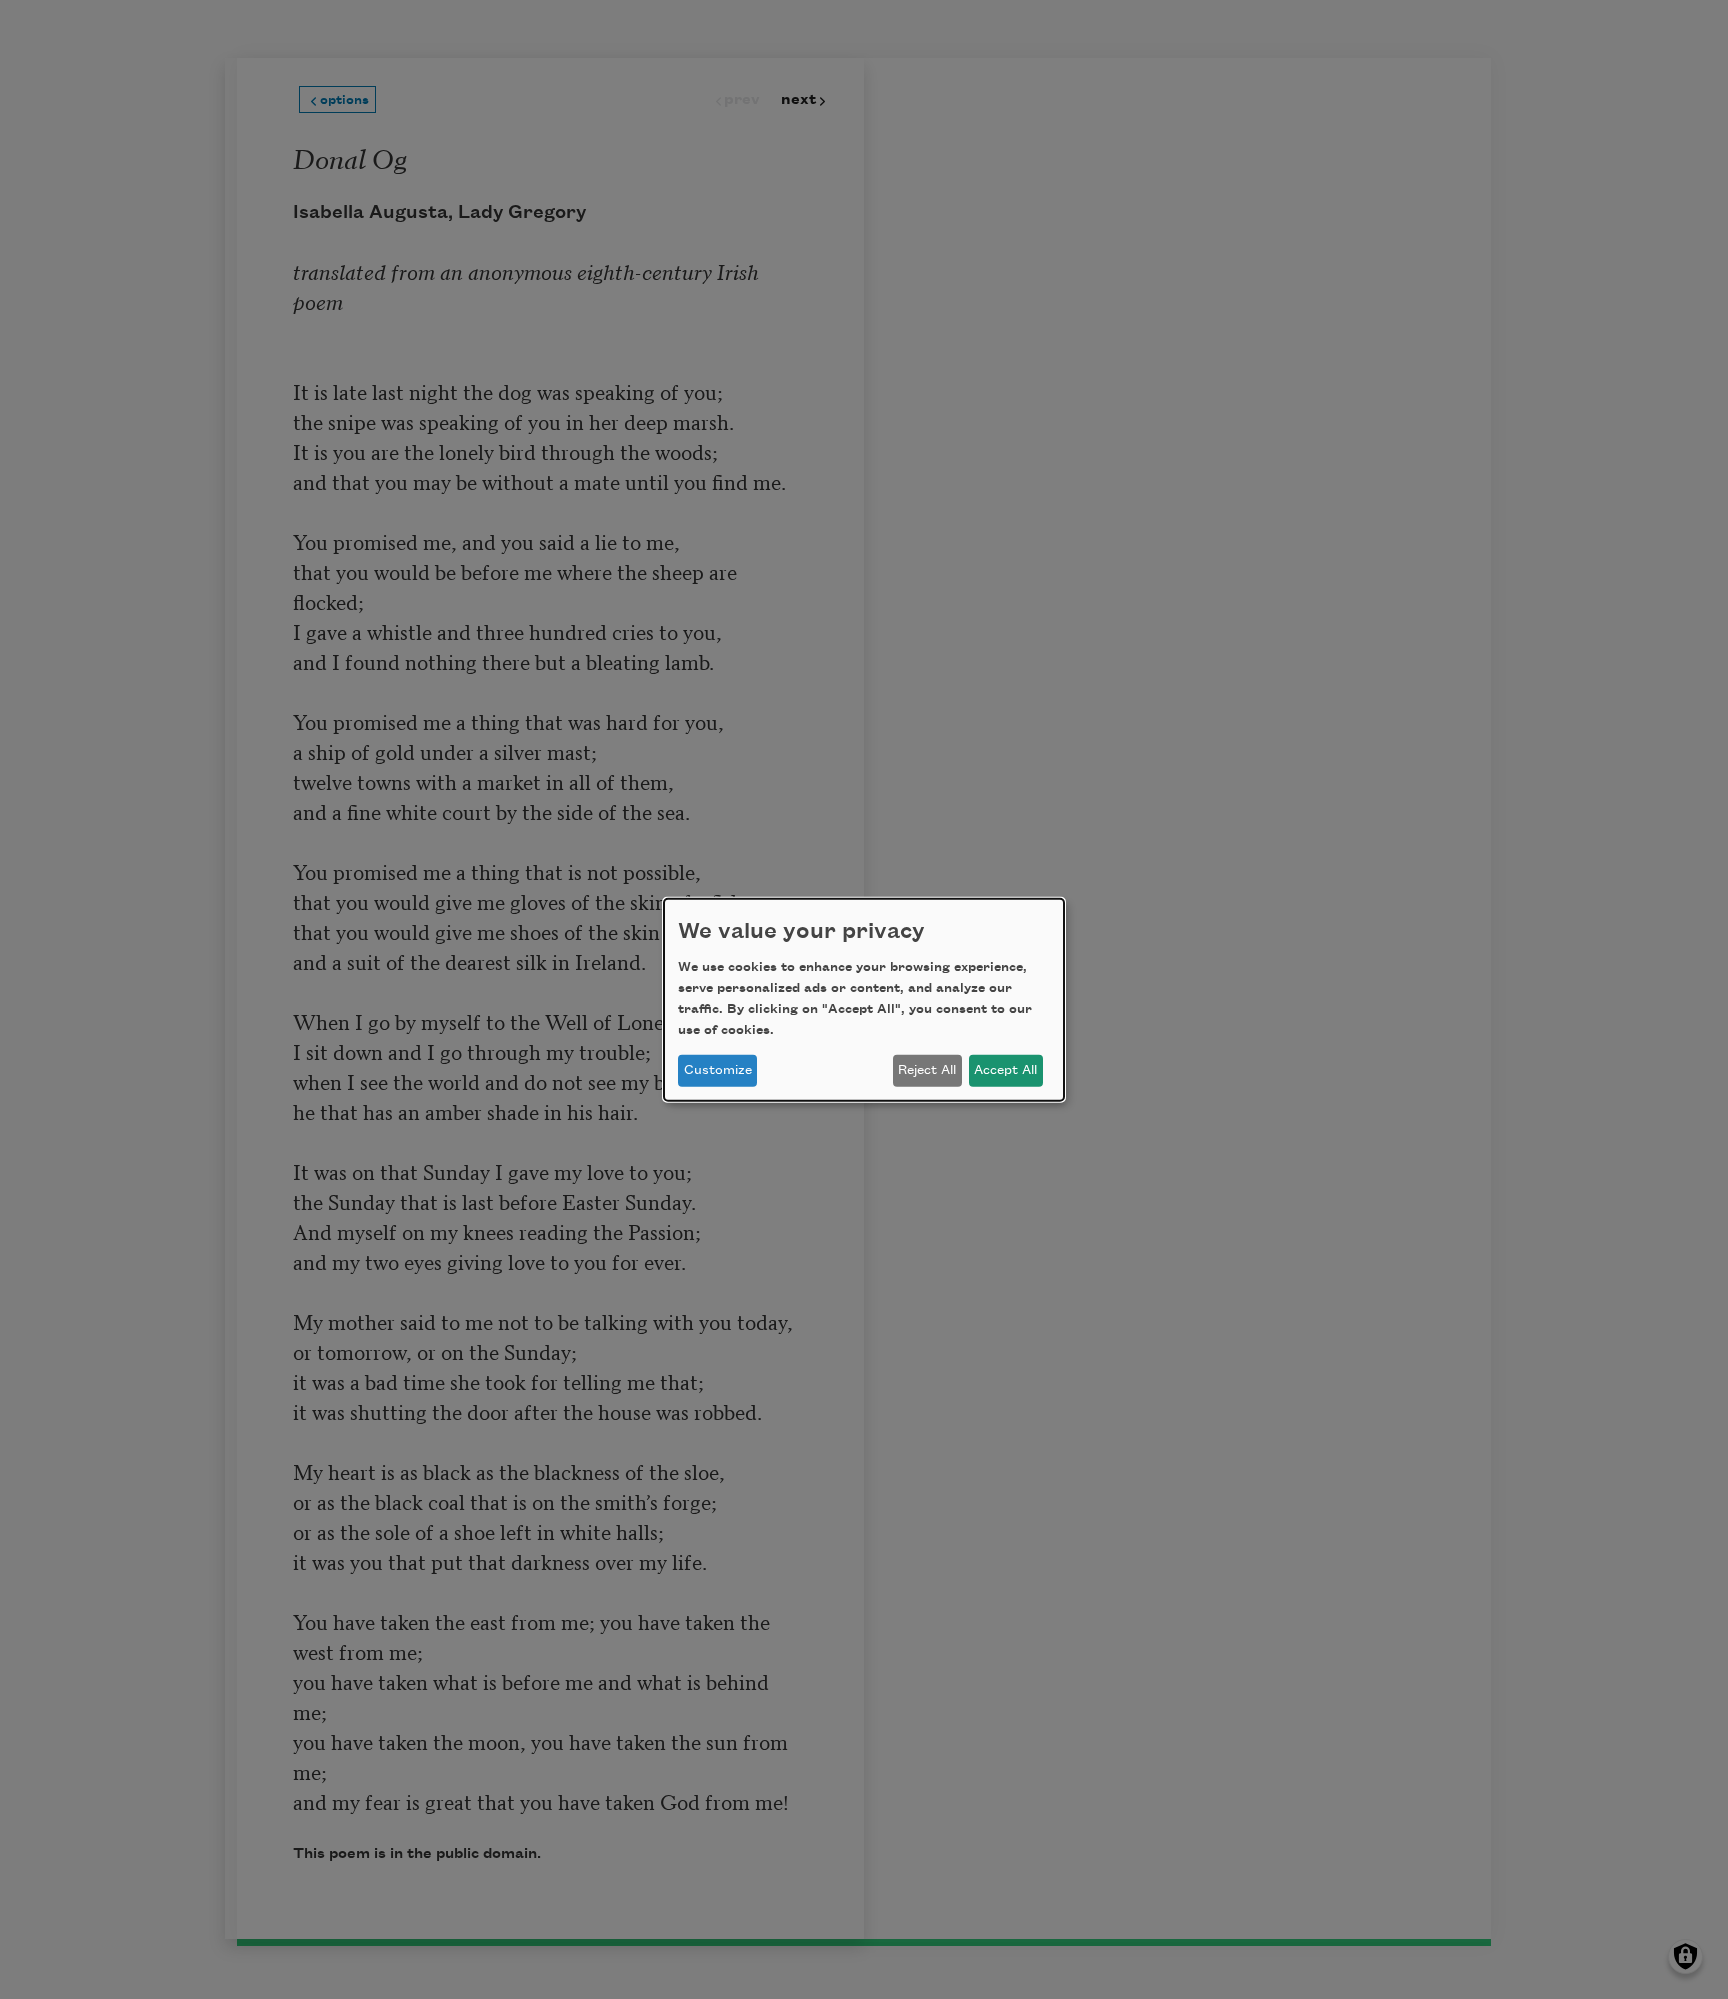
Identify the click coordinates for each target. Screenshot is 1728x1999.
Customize (718, 1070)
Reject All (927, 1070)
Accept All (1005, 1070)
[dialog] (864, 999)
